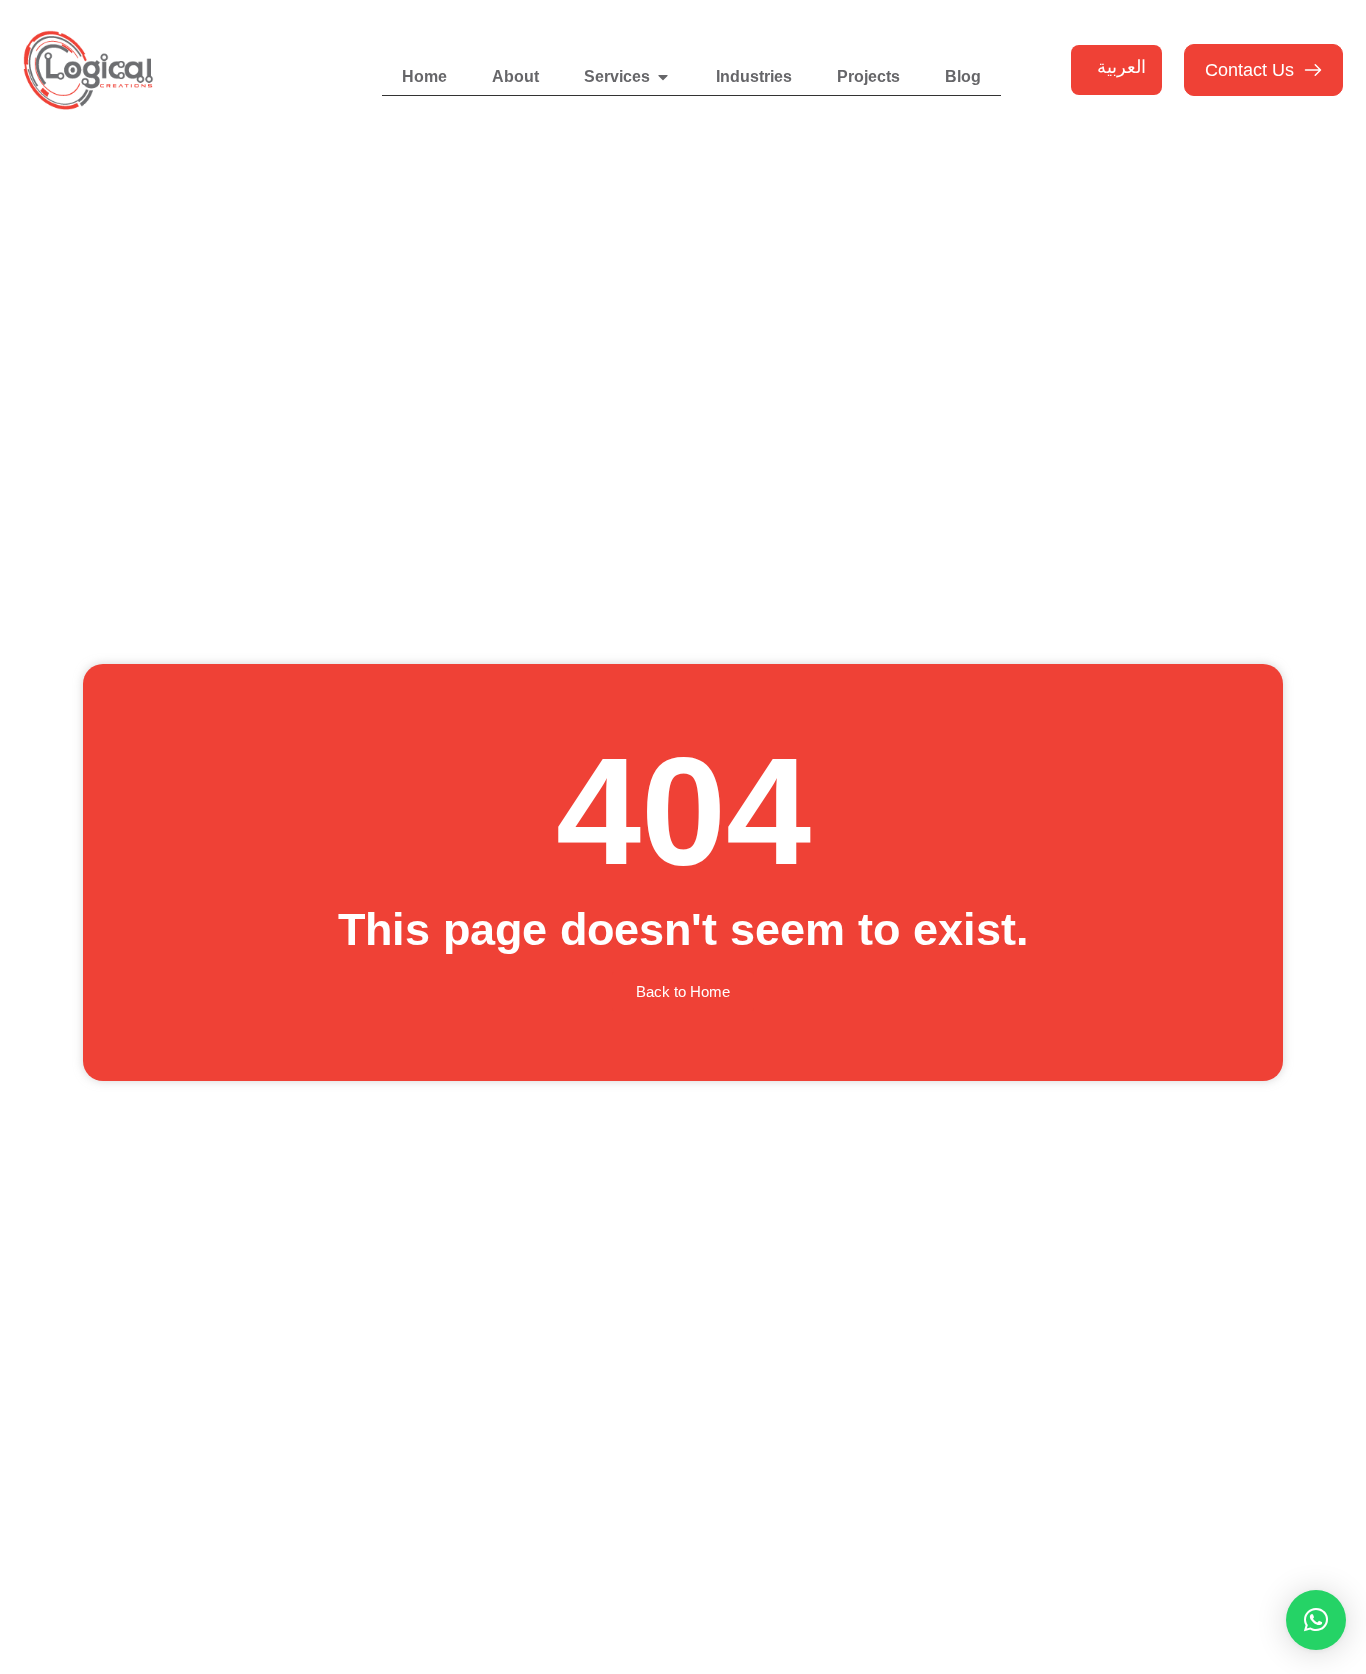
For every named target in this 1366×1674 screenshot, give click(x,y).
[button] (1316, 1620)
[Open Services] (663, 77)
